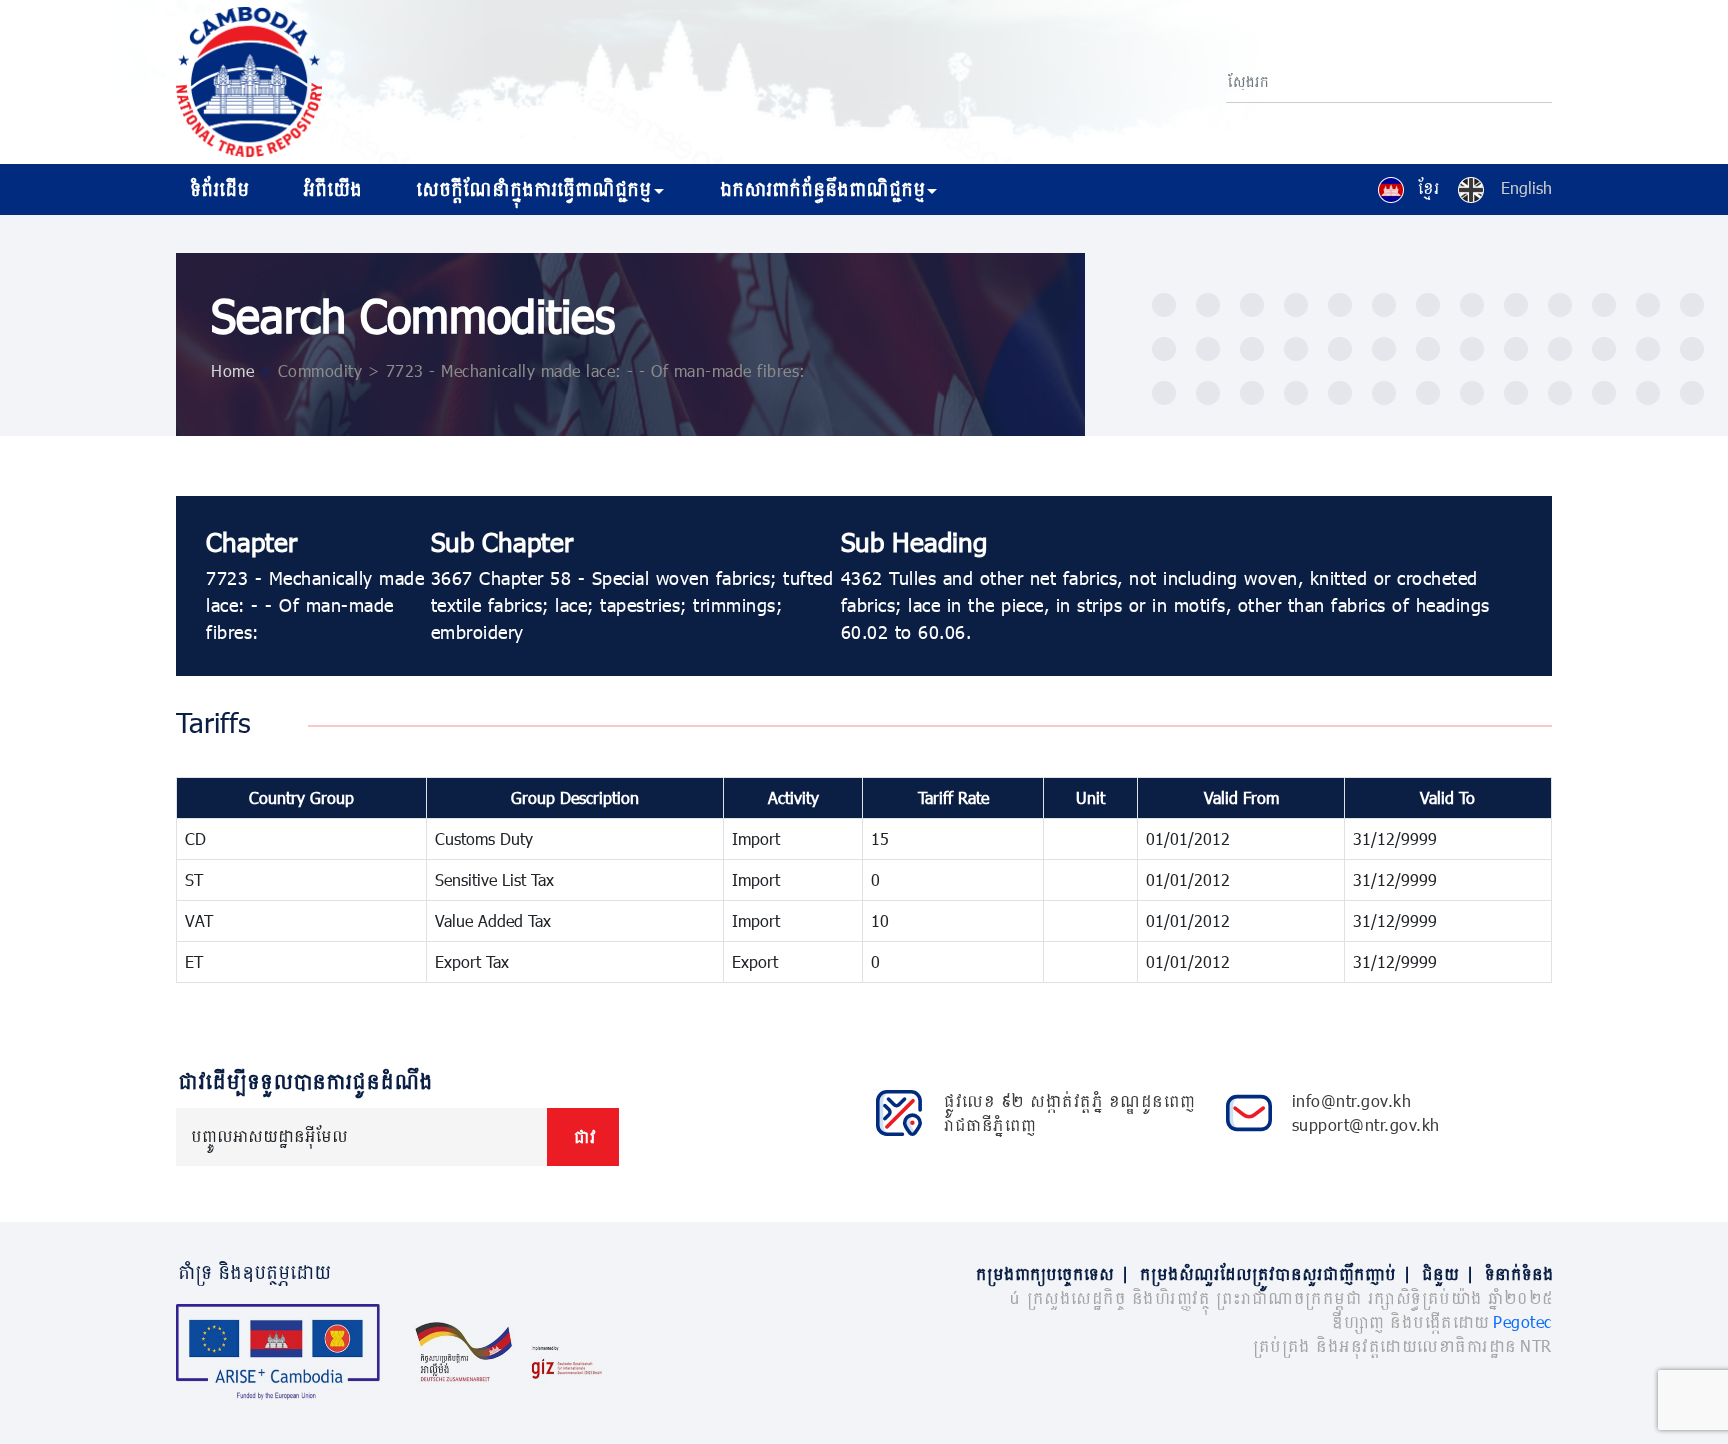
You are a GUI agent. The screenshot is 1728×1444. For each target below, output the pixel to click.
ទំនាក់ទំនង (1517, 1273)
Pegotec (1522, 1321)
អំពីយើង (330, 189)
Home (232, 370)
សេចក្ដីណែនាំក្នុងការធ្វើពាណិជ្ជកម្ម (531, 189)
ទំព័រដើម (217, 189)
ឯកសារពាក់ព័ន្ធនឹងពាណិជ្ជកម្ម (820, 189)
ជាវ (583, 1136)
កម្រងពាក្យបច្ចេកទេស (1051, 1273)
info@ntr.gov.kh (1352, 1100)
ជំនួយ (1446, 1273)
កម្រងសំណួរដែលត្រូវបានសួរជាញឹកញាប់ (1274, 1273)
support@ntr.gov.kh (1366, 1124)
